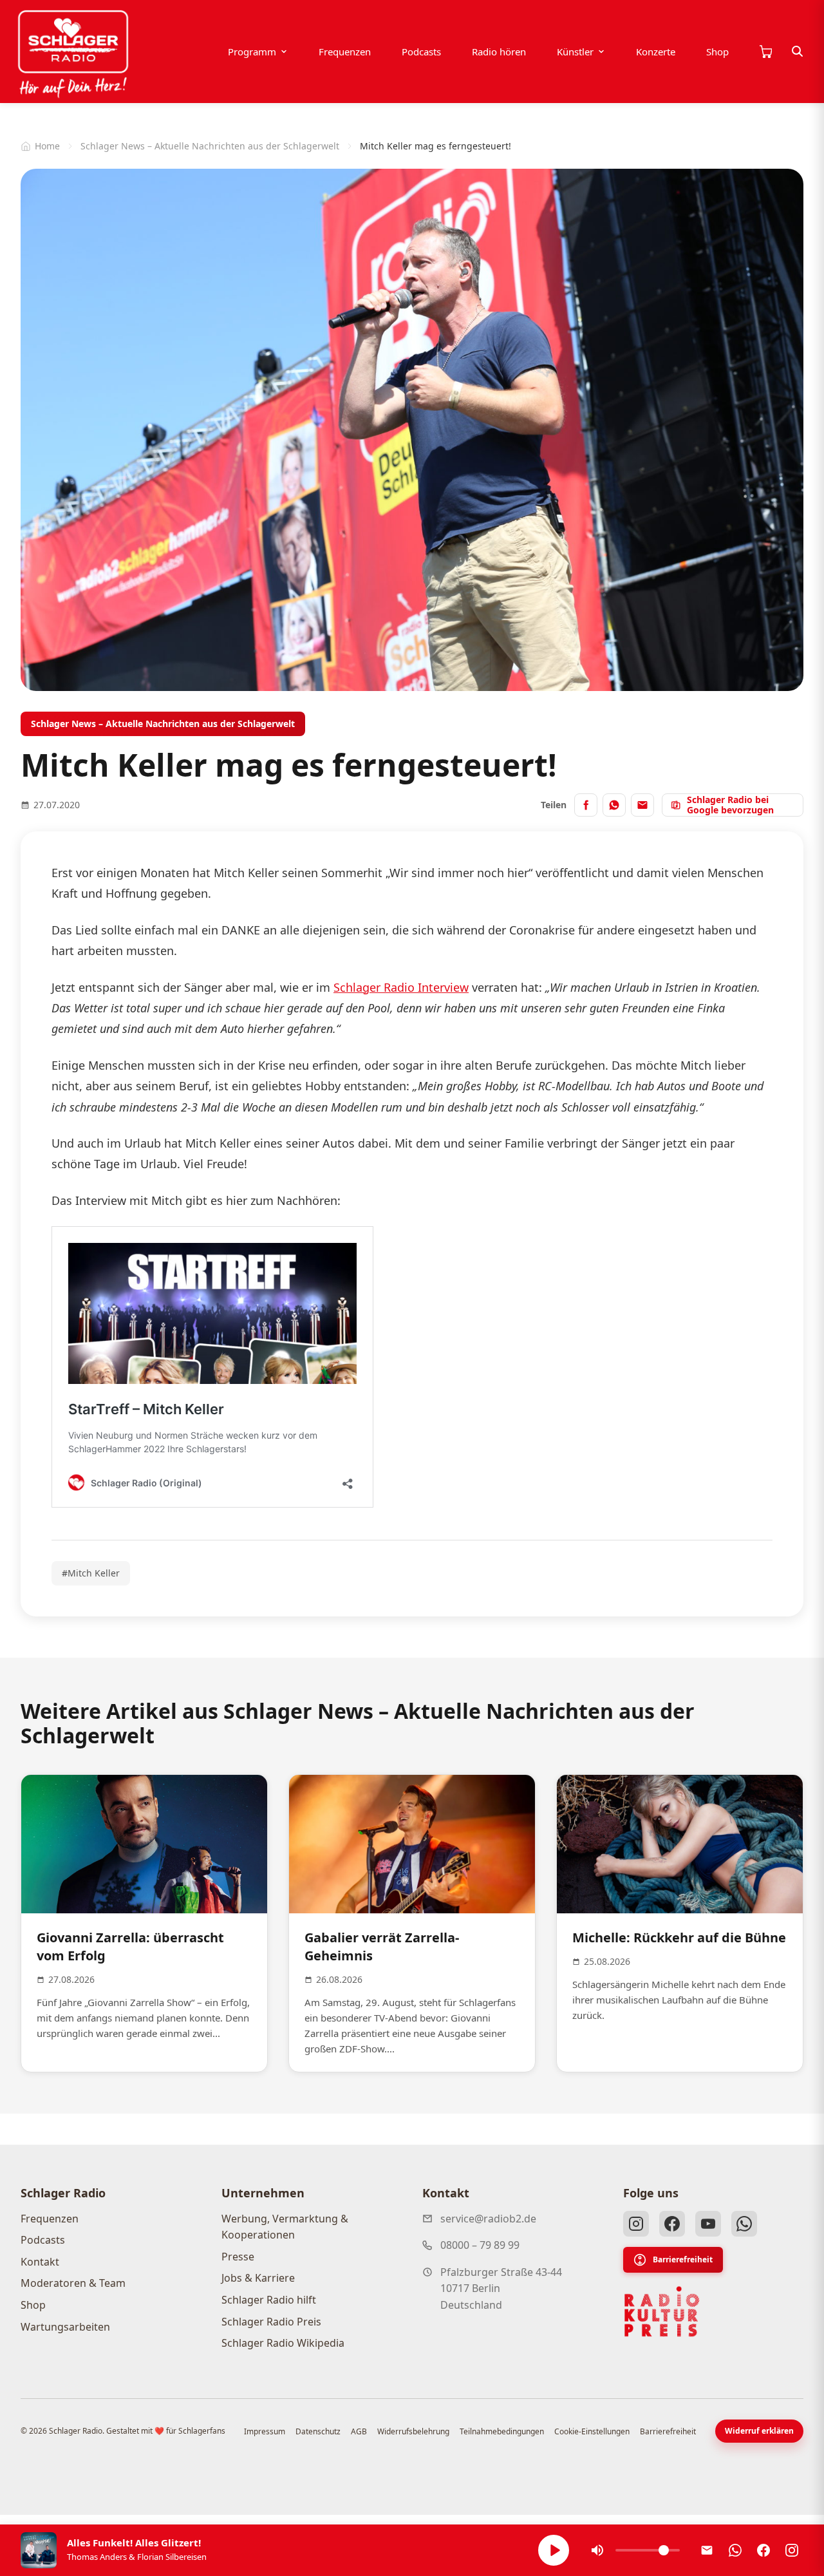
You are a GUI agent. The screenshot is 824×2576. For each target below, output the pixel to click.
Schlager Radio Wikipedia (283, 2343)
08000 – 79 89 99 (480, 2245)
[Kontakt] (707, 2550)
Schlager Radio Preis (271, 2322)
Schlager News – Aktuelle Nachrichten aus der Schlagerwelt (210, 146)
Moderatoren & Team (73, 2283)
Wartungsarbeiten (65, 2327)
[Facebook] (672, 2224)
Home (47, 146)
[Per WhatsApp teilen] (614, 805)
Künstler (575, 52)
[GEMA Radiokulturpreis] (662, 2312)
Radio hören (499, 52)
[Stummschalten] (597, 2550)
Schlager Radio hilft (269, 2300)
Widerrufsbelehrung (413, 2431)
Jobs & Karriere (258, 2278)
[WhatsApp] (744, 2224)
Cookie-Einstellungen (592, 2431)
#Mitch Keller (91, 1573)
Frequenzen (345, 52)
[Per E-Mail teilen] (642, 805)
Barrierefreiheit (683, 2259)
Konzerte (656, 52)
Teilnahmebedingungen (502, 2431)
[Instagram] (636, 2224)
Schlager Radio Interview (401, 987)
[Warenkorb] (765, 52)
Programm (252, 52)
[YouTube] (708, 2224)
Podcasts (421, 52)
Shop (717, 52)
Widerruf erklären (759, 2431)
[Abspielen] (554, 2550)
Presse (238, 2257)
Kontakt (40, 2262)
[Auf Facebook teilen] (586, 805)
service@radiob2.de (488, 2219)
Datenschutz (318, 2431)
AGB (359, 2431)
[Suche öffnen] (798, 52)
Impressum (265, 2431)
